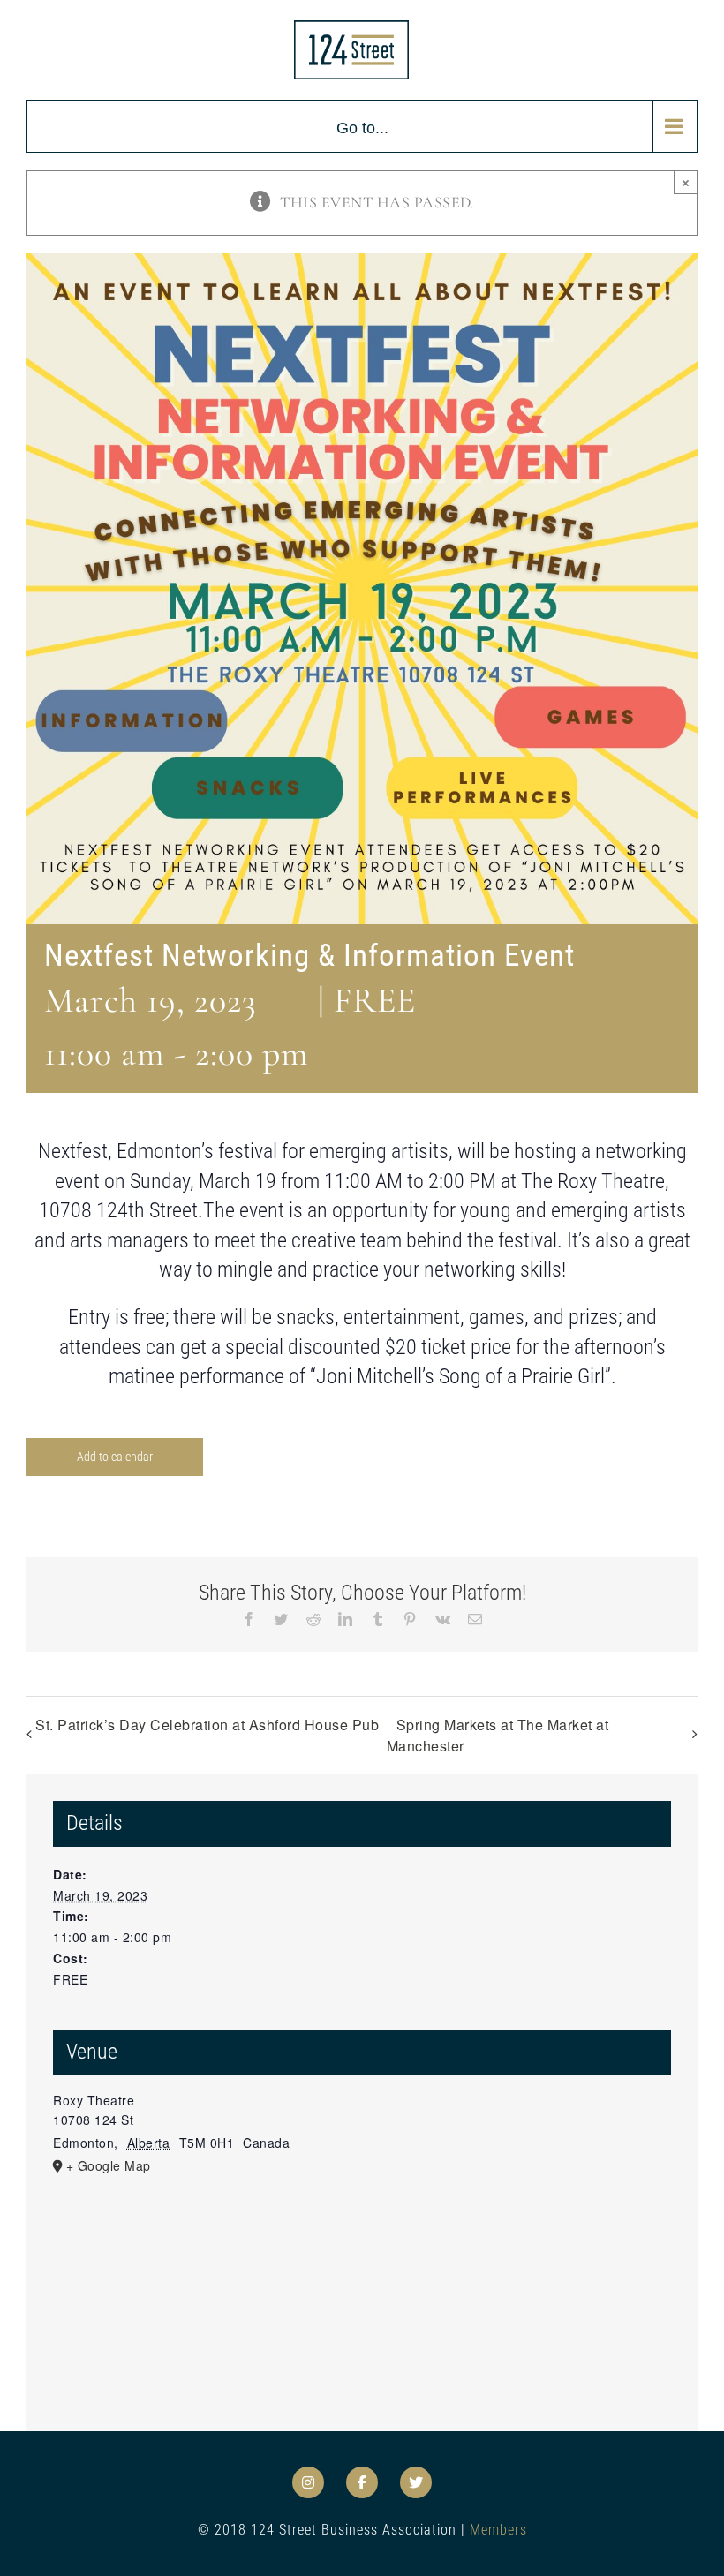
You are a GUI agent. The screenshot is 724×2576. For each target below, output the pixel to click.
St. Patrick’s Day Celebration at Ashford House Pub (207, 1725)
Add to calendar (115, 1457)
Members (498, 2530)
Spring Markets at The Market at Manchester (498, 1735)
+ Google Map (109, 2165)
